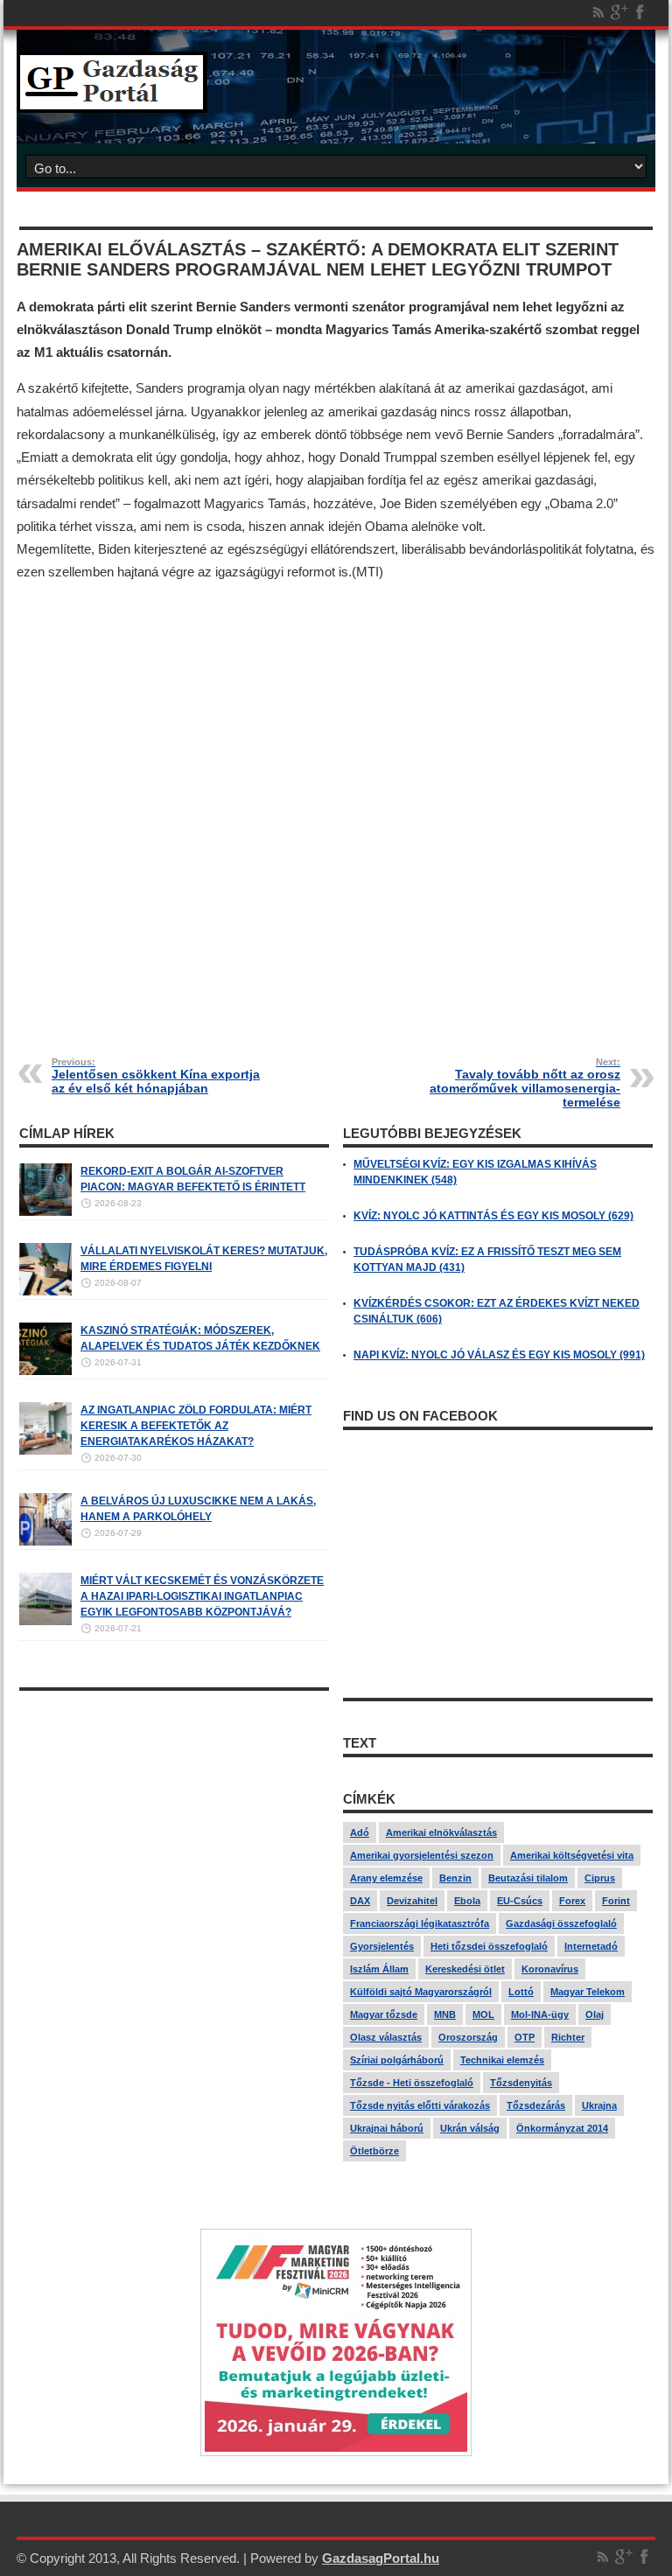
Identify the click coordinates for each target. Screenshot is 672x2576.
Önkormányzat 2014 (562, 2128)
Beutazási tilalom (528, 1878)
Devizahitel (412, 1901)
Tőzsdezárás (536, 2105)
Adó (360, 1833)
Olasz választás (386, 2037)
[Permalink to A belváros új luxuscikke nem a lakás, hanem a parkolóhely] (45, 1542)
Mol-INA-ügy (540, 2014)
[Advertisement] (336, 806)
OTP (525, 2037)
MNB (445, 2014)
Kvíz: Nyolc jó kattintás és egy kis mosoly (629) (493, 1216)
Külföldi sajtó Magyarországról (421, 1992)
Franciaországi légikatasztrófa (420, 1923)
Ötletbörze (374, 2151)
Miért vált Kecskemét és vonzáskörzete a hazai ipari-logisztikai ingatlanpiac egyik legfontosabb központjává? (202, 1596)
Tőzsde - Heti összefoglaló (412, 2083)
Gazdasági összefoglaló (561, 1923)
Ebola (467, 1901)
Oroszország (468, 2037)
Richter (568, 2037)
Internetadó (591, 1946)
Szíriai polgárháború (397, 2060)
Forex (572, 1901)
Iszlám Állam (379, 1969)
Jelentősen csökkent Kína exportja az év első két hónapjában (156, 1076)
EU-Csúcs (520, 1901)
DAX (360, 1901)
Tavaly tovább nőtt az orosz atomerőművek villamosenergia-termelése (525, 1083)
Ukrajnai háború (387, 2128)
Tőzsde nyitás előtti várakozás (420, 2105)
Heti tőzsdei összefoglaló (489, 1946)
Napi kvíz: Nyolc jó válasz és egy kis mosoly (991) (499, 1355)
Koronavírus (550, 1969)
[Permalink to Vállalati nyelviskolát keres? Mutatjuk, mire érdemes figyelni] (45, 1292)
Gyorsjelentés (382, 1946)
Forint (616, 1901)
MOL (483, 2014)
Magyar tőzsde (384, 2014)
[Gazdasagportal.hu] (112, 100)
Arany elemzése (386, 1878)
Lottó (521, 1992)
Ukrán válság (470, 2128)
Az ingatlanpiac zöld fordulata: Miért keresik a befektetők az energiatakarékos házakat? (196, 1426)
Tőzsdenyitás (521, 2083)
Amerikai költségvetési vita (572, 1855)
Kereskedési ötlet (465, 1969)
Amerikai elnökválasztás (441, 1833)
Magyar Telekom (588, 1992)
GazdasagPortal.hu (381, 2558)
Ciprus (600, 1878)
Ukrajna (599, 2105)
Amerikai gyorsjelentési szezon (422, 1855)
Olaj (595, 2014)
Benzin (455, 1878)
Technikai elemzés (502, 2060)
